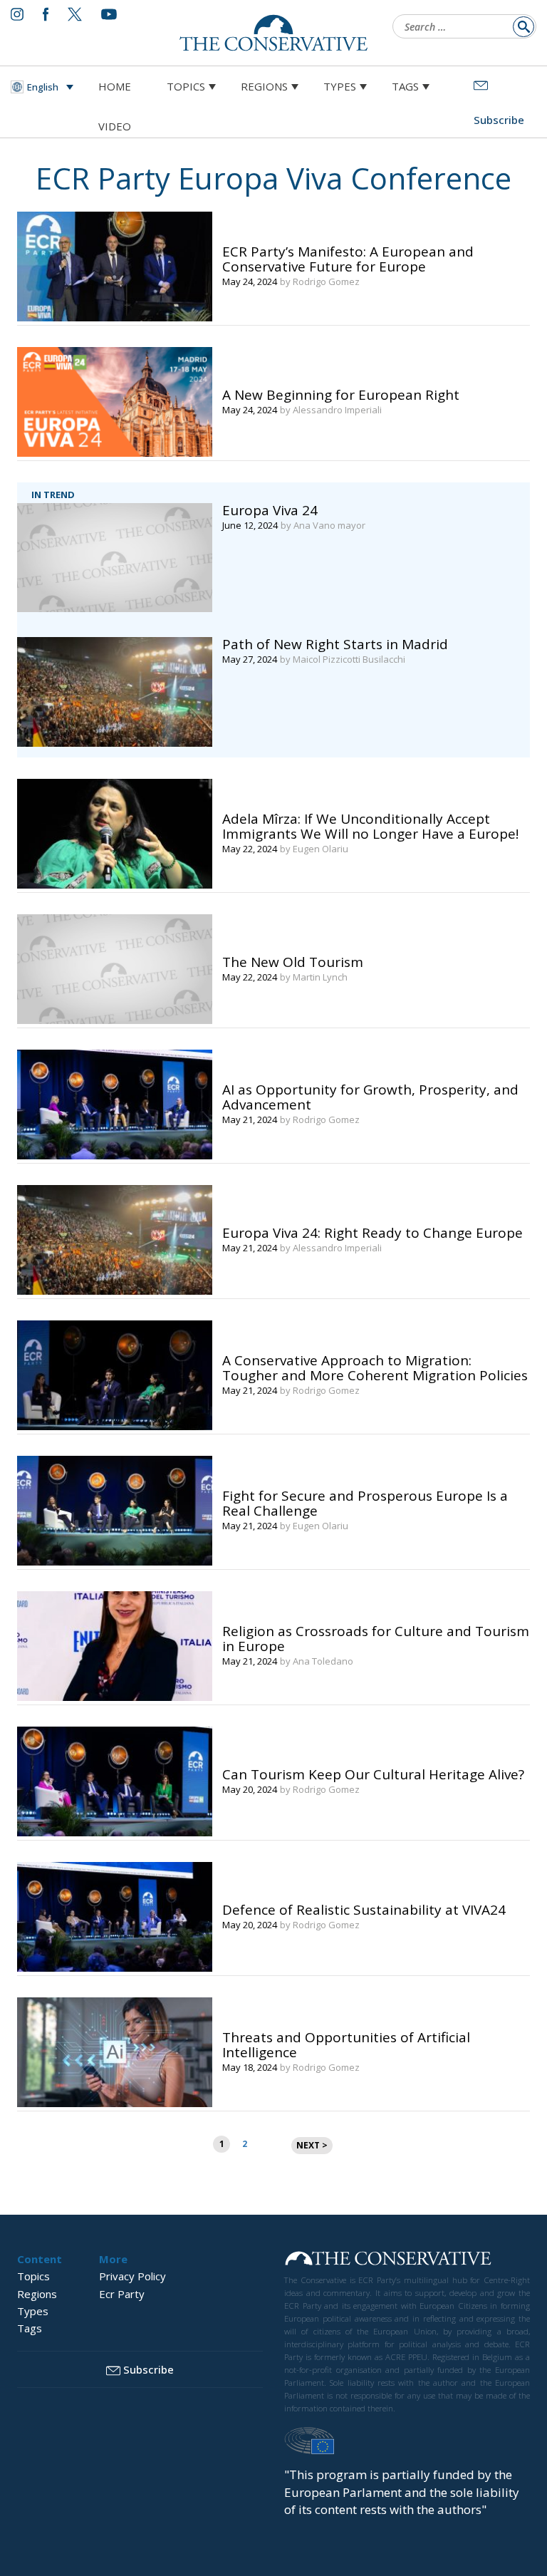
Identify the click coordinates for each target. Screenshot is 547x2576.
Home (115, 86)
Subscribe (149, 2369)
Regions (264, 86)
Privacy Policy (132, 2276)
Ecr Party (122, 2294)
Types (340, 86)
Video (115, 126)
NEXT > (312, 2145)
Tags (405, 86)
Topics (186, 86)
